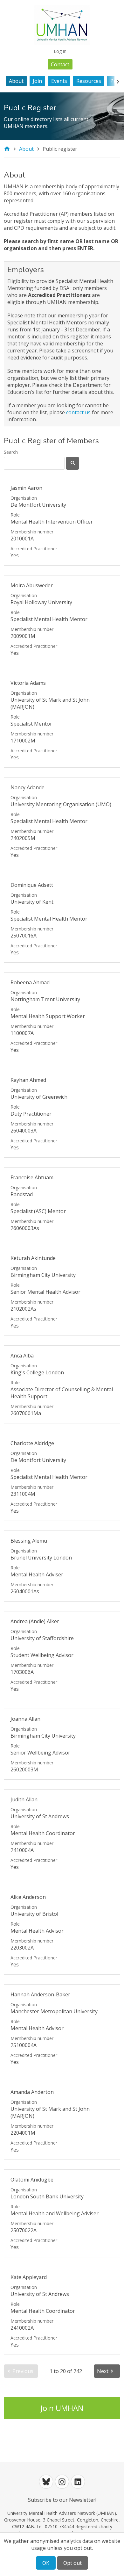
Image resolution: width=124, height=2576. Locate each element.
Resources (89, 81)
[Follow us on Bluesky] (46, 2482)
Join (37, 81)
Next (103, 2371)
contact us (78, 412)
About (16, 81)
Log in (60, 51)
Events (59, 81)
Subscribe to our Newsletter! (62, 2500)
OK (46, 2563)
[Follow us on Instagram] (62, 2482)
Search (11, 452)
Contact (60, 64)
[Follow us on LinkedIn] (78, 2482)
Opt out (72, 2563)
